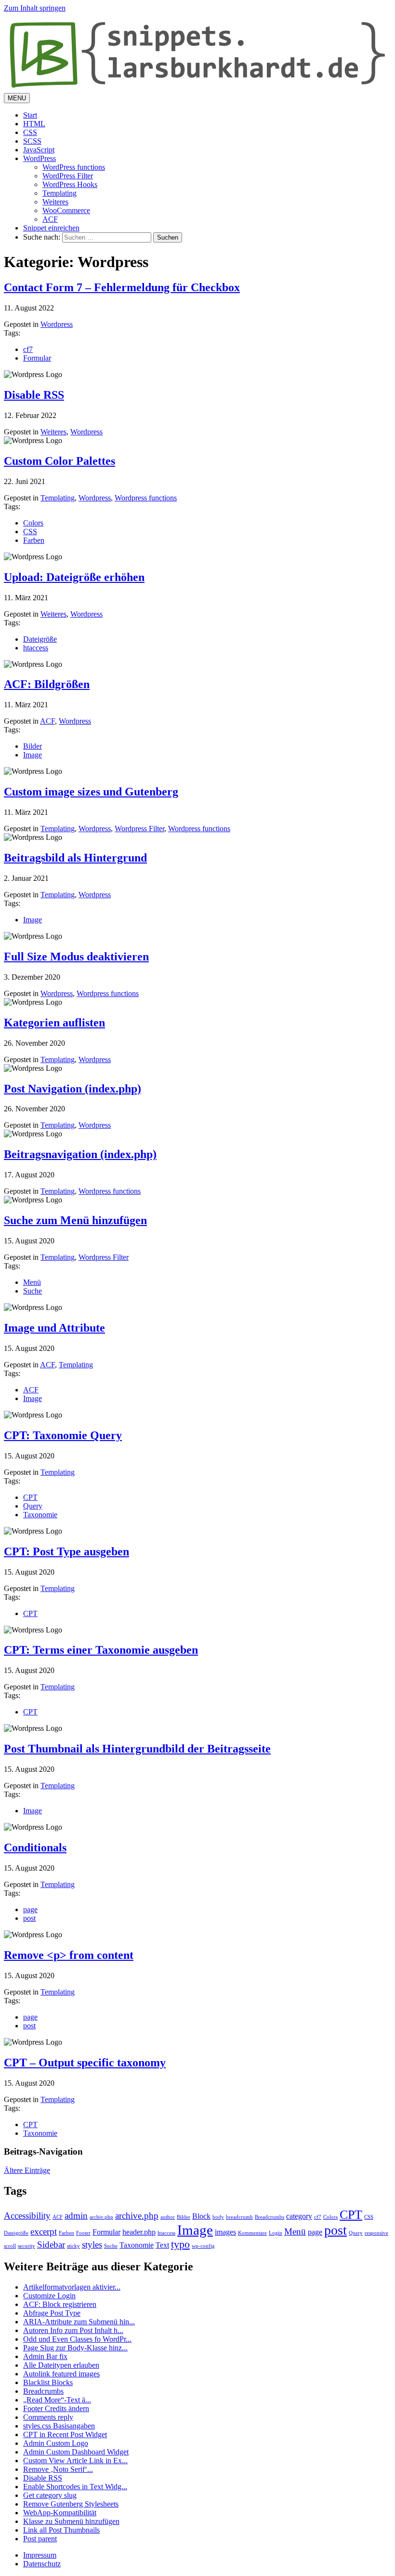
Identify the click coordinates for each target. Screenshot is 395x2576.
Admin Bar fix (45, 2356)
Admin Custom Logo (56, 2443)
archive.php (137, 2216)
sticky (73, 2246)
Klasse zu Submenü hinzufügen (71, 2521)
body (218, 2217)
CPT (30, 1497)
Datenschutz (42, 2564)
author (168, 2217)
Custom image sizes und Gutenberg (91, 792)
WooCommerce (66, 210)
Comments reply (48, 2417)
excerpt (44, 2232)
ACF (50, 219)
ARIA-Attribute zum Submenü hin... (79, 2322)
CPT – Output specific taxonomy (85, 2063)
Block (201, 2216)
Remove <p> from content (69, 1955)
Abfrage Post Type (52, 2313)
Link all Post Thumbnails (61, 2530)
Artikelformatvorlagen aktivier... (72, 2287)
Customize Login (49, 2296)
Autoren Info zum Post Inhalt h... (73, 2330)
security (26, 2246)
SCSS (32, 141)
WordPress (39, 158)
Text (162, 2245)
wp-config (203, 2246)
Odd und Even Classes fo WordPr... (77, 2339)
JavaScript (39, 150)
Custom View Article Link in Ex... (75, 2461)
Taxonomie (40, 1515)
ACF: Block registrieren (60, 2304)
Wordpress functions (146, 498)
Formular (37, 358)
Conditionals (35, 1848)
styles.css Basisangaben (59, 2426)
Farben (34, 540)
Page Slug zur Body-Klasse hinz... (75, 2348)
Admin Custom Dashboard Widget (76, 2452)
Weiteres (55, 202)
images (225, 2232)
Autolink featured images (61, 2374)
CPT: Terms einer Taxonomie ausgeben (101, 1650)
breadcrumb (239, 2217)
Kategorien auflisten (54, 1023)
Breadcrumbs (270, 2217)
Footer (83, 2233)
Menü (32, 1282)
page (30, 1909)
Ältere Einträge (27, 2170)
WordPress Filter (68, 176)
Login (276, 2233)
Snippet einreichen (51, 228)
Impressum (40, 2555)
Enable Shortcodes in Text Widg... (75, 2487)
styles (92, 2245)
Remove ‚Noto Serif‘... (58, 2469)
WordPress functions (74, 167)
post (29, 1918)
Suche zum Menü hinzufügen (75, 1220)
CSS (30, 132)
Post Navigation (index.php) (72, 1089)
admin (76, 2216)
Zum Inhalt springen (35, 8)
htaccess (36, 648)
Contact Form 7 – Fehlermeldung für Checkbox (122, 287)
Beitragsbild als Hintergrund (75, 858)
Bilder (33, 746)
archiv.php (101, 2217)
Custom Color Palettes (59, 461)
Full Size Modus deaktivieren (76, 957)
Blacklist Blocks (48, 2382)
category (299, 2216)
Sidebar (51, 2245)
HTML (34, 124)
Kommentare (252, 2233)
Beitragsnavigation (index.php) (80, 1154)
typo (180, 2244)
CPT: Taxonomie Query (63, 1435)
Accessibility (27, 2216)
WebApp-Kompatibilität (60, 2513)
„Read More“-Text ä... (57, 2400)
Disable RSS (34, 395)
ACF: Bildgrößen (47, 684)
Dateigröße (40, 639)
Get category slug (50, 2495)
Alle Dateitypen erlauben (61, 2365)
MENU (17, 98)
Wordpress (57, 324)
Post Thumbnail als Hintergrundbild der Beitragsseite (137, 1749)
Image (33, 755)
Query (33, 1506)
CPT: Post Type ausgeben (66, 1551)
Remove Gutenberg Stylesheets (71, 2504)
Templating (59, 193)
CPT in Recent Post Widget (65, 2434)
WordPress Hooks (70, 184)
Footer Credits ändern (56, 2408)
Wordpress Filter (139, 829)
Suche (33, 1291)
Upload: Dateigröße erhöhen (74, 577)
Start (30, 115)
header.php (139, 2232)
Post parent (40, 2539)
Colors (33, 523)
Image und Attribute (54, 1328)
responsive (376, 2233)
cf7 (28, 349)
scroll (10, 2246)
